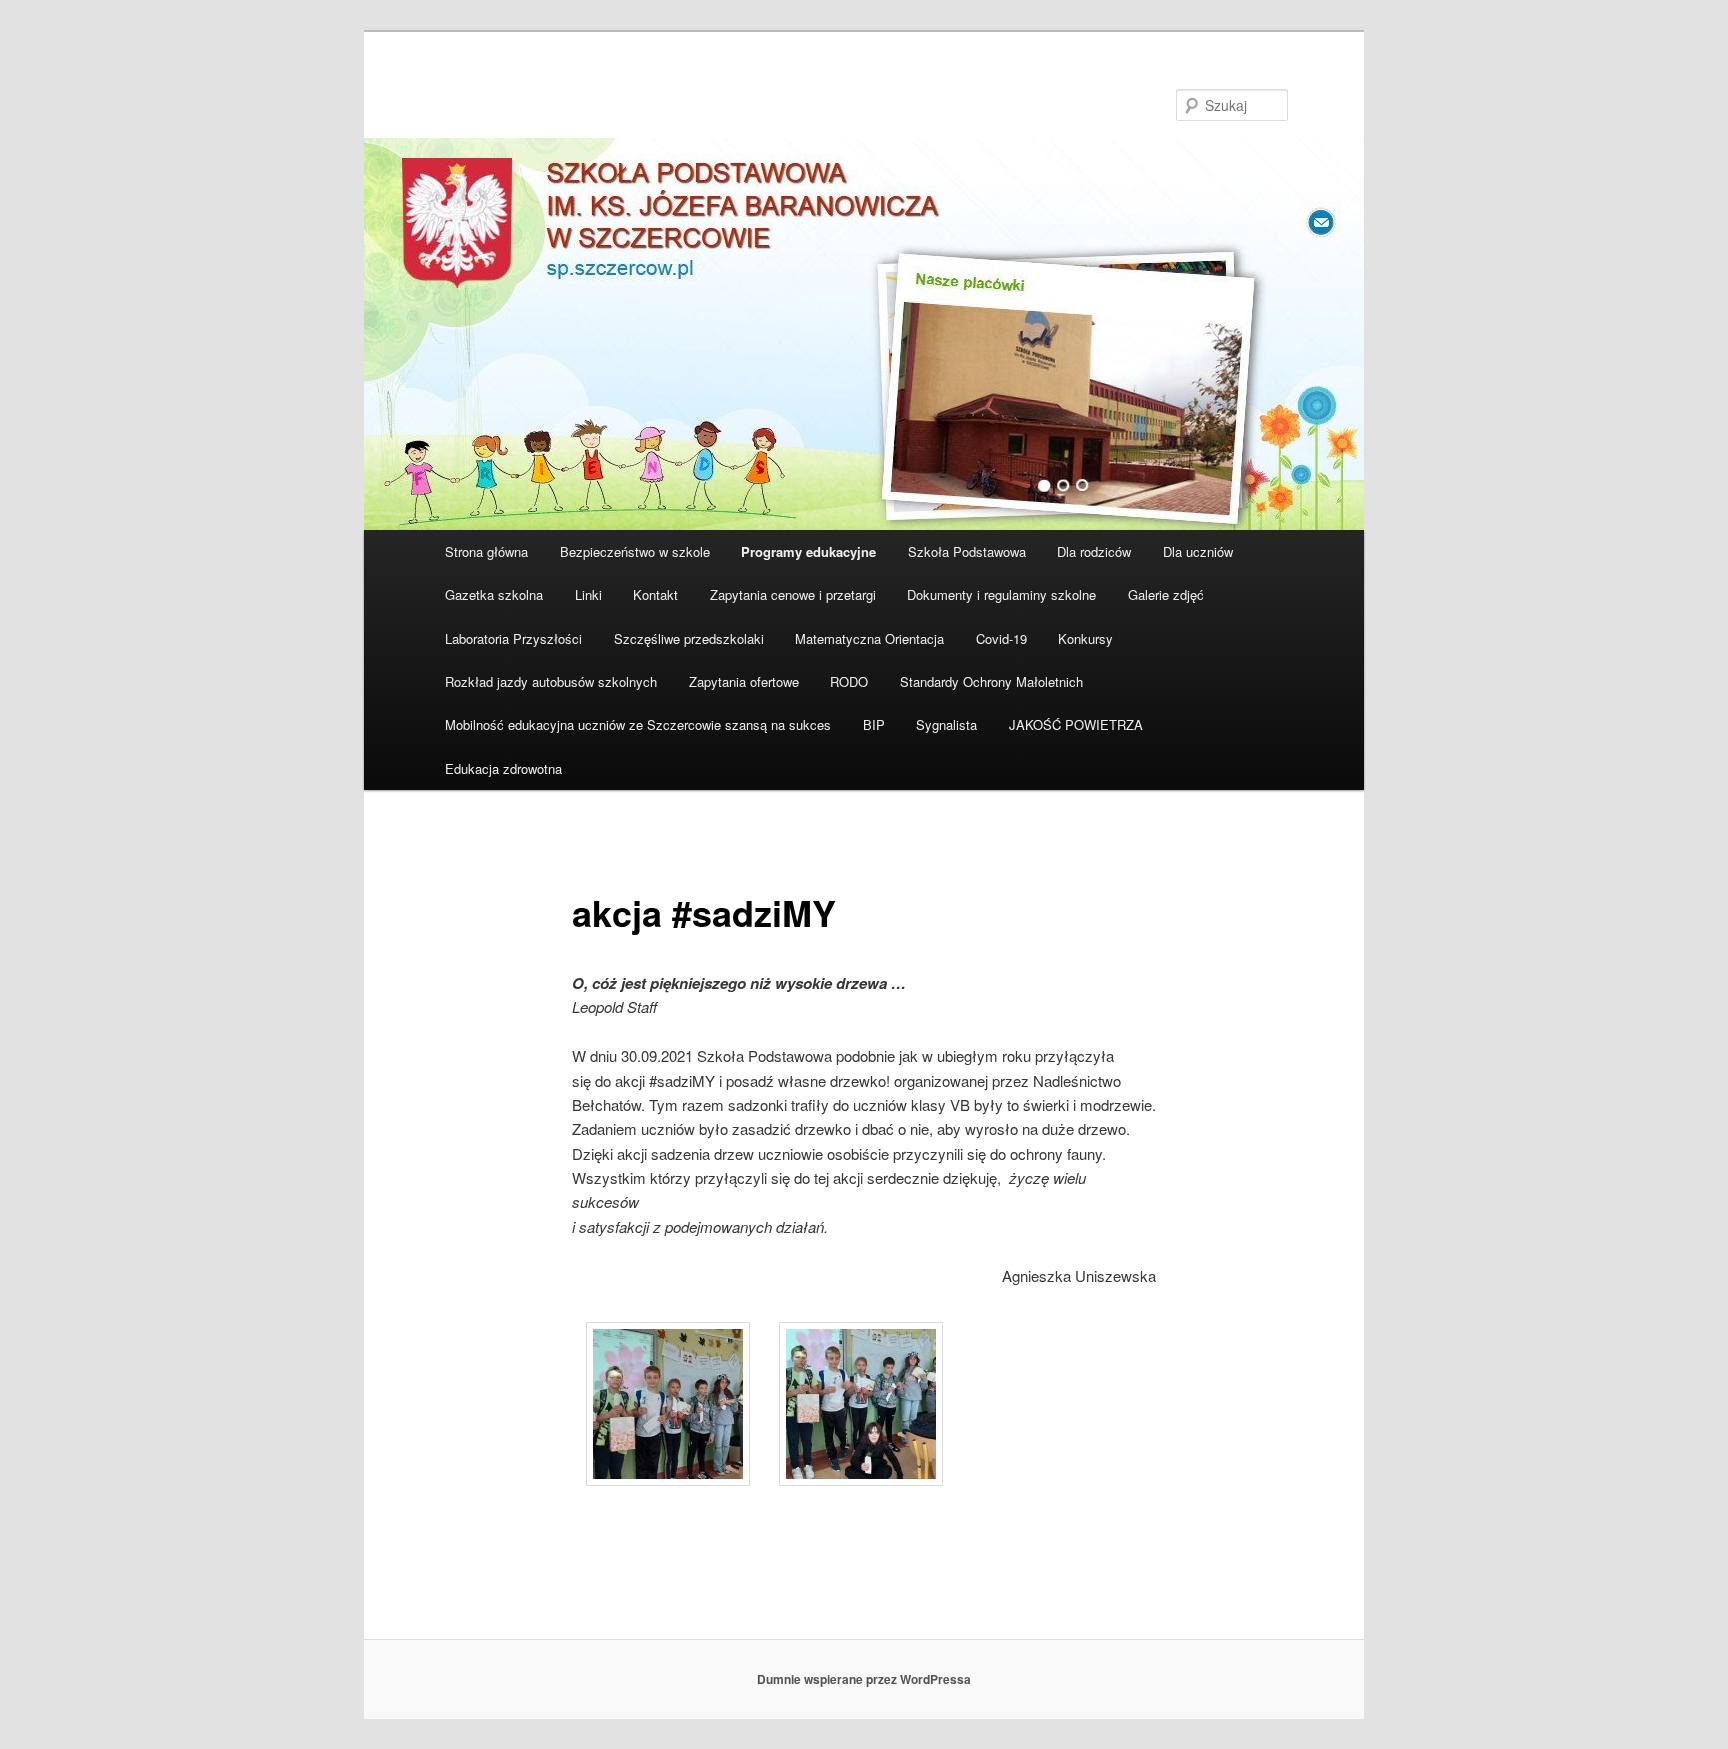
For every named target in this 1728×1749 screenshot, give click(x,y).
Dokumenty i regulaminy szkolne (1001, 594)
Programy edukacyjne (808, 551)
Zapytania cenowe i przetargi (793, 594)
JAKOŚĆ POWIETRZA (1076, 724)
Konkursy (1085, 638)
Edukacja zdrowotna (503, 768)
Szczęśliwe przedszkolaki (689, 638)
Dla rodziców (1094, 551)
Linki (588, 594)
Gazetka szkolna (494, 594)
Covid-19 (1001, 638)
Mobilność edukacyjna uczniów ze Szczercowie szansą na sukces (638, 724)
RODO (849, 681)
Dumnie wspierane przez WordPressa (864, 1679)
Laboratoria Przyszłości (513, 638)
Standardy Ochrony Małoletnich (991, 681)
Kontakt (655, 594)
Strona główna (486, 551)
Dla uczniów (1198, 551)
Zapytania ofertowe (744, 681)
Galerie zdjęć (1166, 594)
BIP (874, 724)
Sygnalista (946, 724)
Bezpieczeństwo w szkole (635, 551)
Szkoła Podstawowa (967, 551)
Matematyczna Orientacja (869, 638)
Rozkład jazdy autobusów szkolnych (551, 681)
